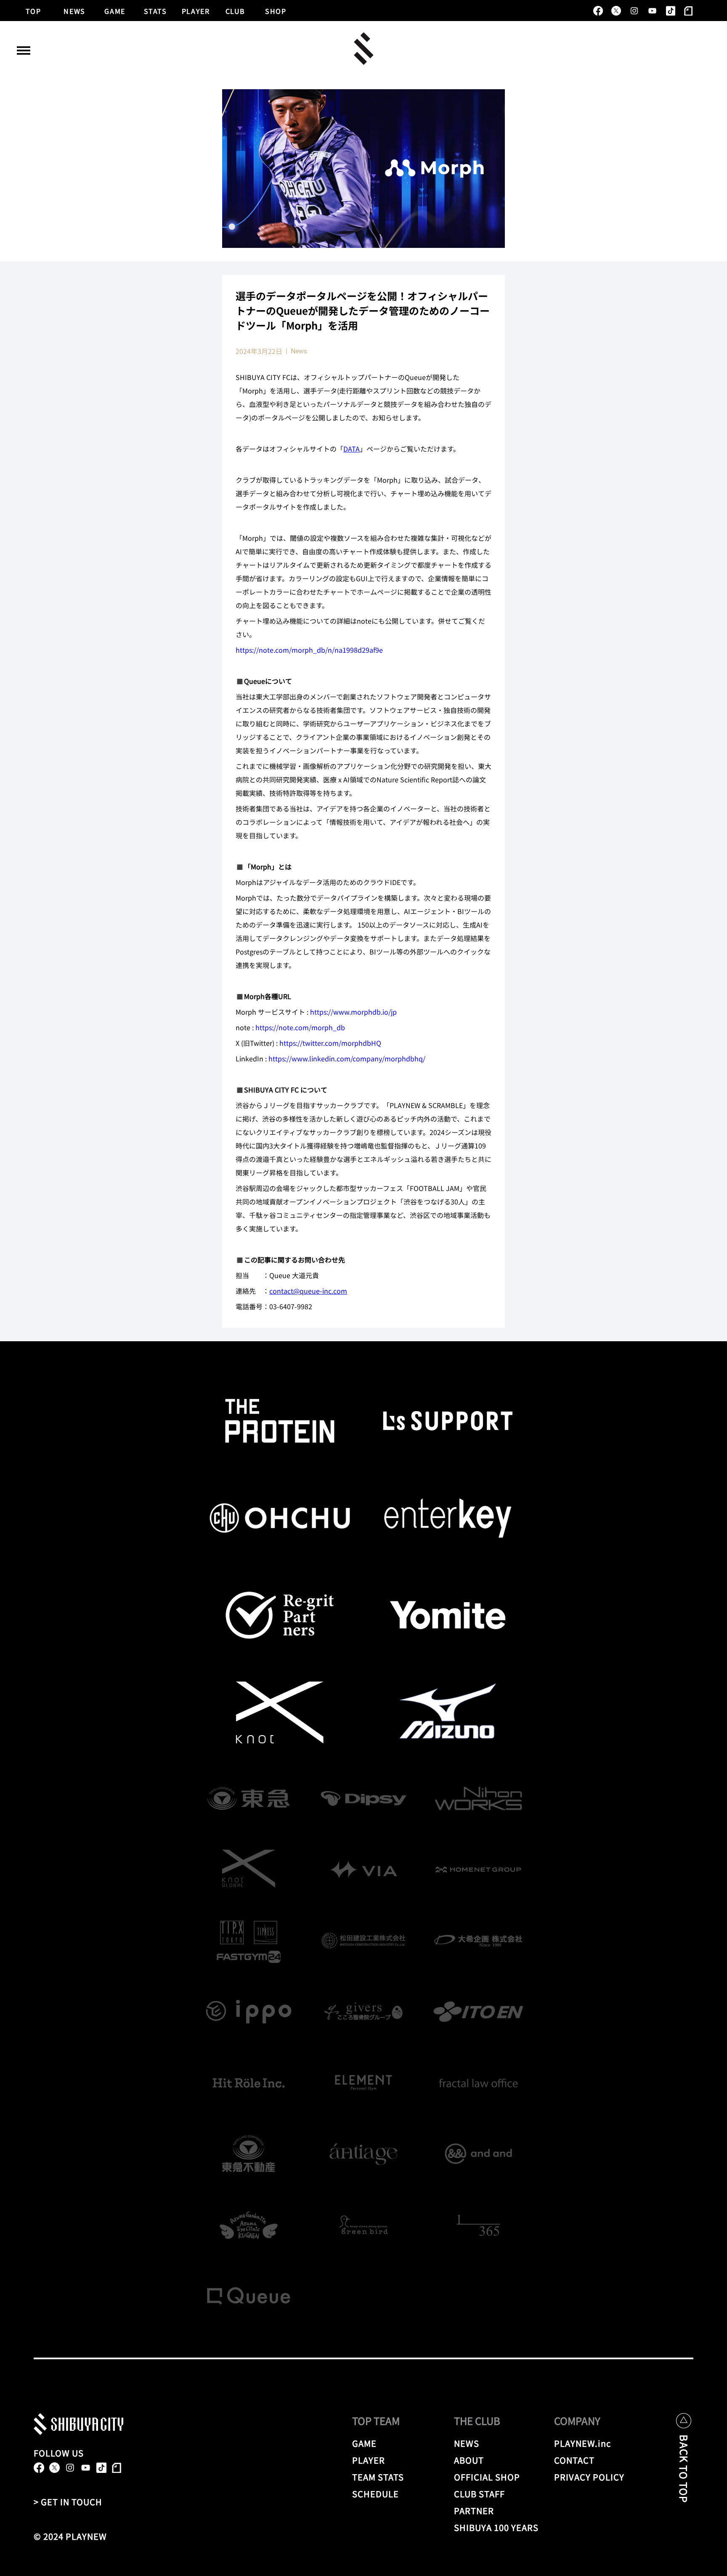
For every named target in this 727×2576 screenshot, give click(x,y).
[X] (616, 11)
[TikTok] (670, 11)
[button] (24, 51)
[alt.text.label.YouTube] (652, 11)
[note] (689, 11)
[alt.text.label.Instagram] (634, 11)
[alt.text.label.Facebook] (598, 11)
